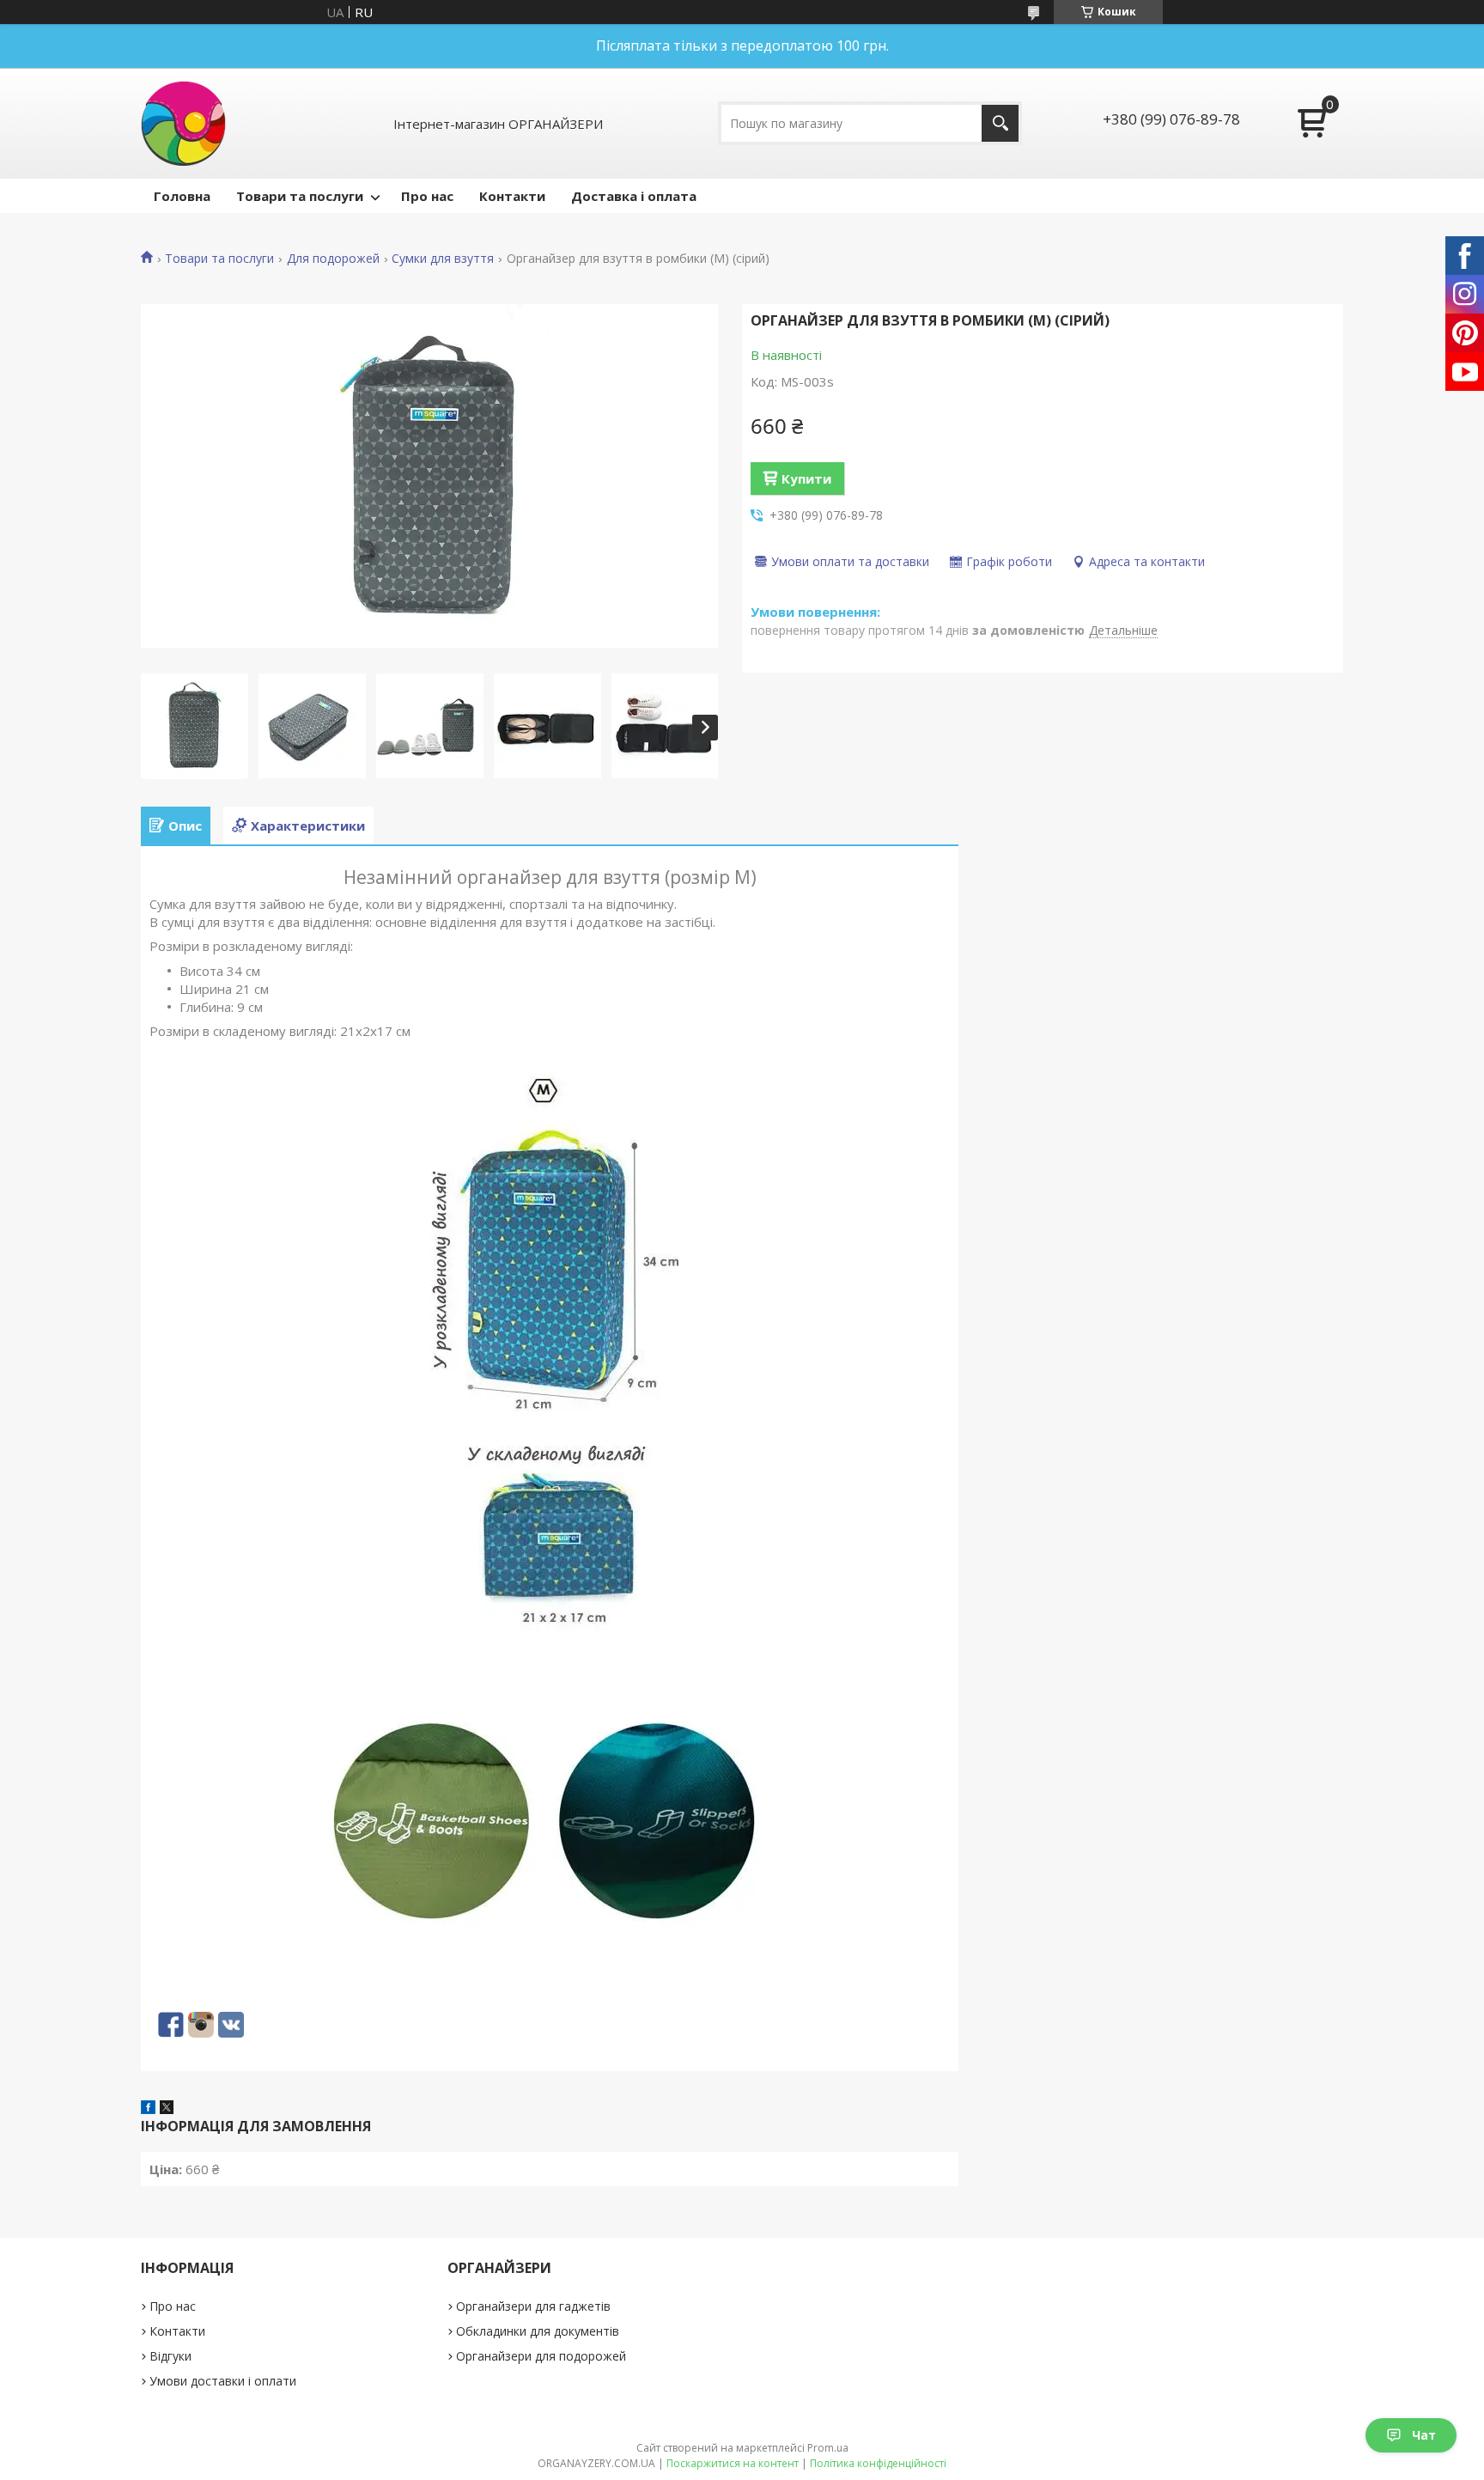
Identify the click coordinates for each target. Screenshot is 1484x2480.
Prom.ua (828, 2448)
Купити (806, 478)
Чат (1424, 2435)
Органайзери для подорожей (541, 2356)
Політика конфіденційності (878, 2463)
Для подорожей (333, 259)
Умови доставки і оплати (223, 2381)
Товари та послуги (300, 196)
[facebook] (148, 2109)
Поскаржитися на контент (733, 2463)
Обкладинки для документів (538, 2331)
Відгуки (170, 2356)
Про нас (427, 196)
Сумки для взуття (443, 259)
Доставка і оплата (634, 196)
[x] (167, 2109)
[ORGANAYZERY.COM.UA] (183, 123)
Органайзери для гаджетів (533, 2306)
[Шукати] (1000, 123)
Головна (182, 196)
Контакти (512, 196)
